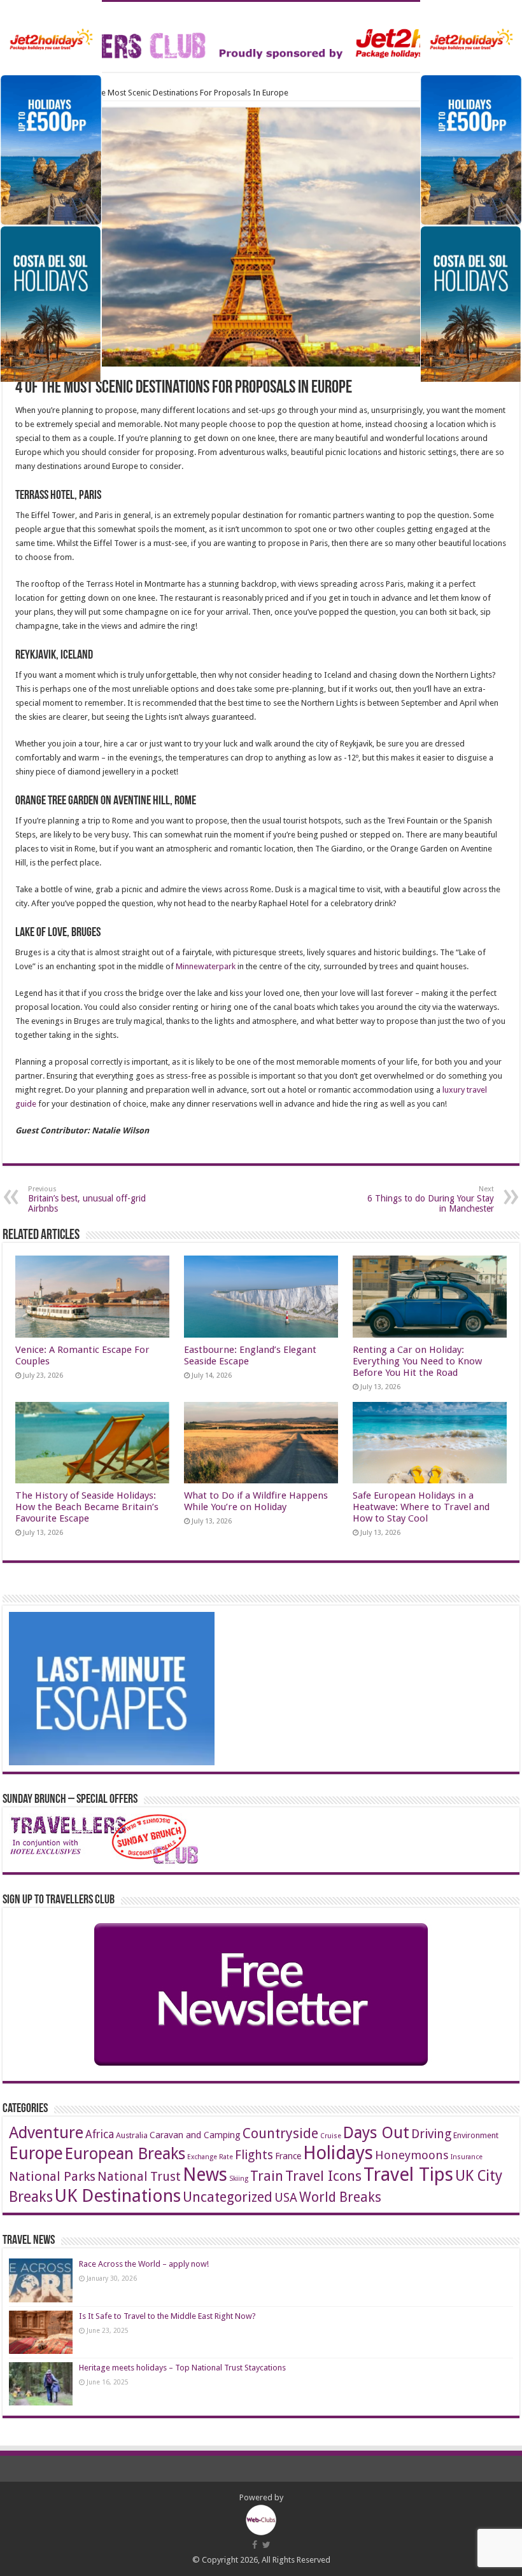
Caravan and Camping (195, 2135)
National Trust (139, 2177)
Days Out (376, 2132)
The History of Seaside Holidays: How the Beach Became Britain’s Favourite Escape (87, 1507)
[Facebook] (255, 2545)
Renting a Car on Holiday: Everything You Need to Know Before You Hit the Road (417, 1361)
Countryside (280, 2133)
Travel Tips (408, 2174)
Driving (431, 2134)
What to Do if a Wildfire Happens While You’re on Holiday (256, 1501)
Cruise (331, 2136)
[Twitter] (266, 2545)
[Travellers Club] (261, 34)
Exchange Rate (210, 2157)
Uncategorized (228, 2197)
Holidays (338, 2153)
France (288, 2156)
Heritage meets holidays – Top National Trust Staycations (182, 2368)
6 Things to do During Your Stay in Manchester (431, 1199)
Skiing (239, 2179)
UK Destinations (118, 2196)
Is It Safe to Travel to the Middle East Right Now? (167, 2316)
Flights (254, 2155)
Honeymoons (412, 2155)
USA (286, 2198)
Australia (132, 2135)
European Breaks (125, 2153)
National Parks (52, 2176)
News (205, 2175)
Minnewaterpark (206, 966)
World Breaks (340, 2197)
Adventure (46, 2133)
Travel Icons (323, 2176)
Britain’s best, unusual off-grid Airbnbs (87, 1199)
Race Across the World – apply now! (144, 2264)
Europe (36, 2153)
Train (267, 2176)
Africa (100, 2134)
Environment (476, 2135)
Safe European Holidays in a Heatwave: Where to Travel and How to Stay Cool (421, 1507)
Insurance (467, 2157)
